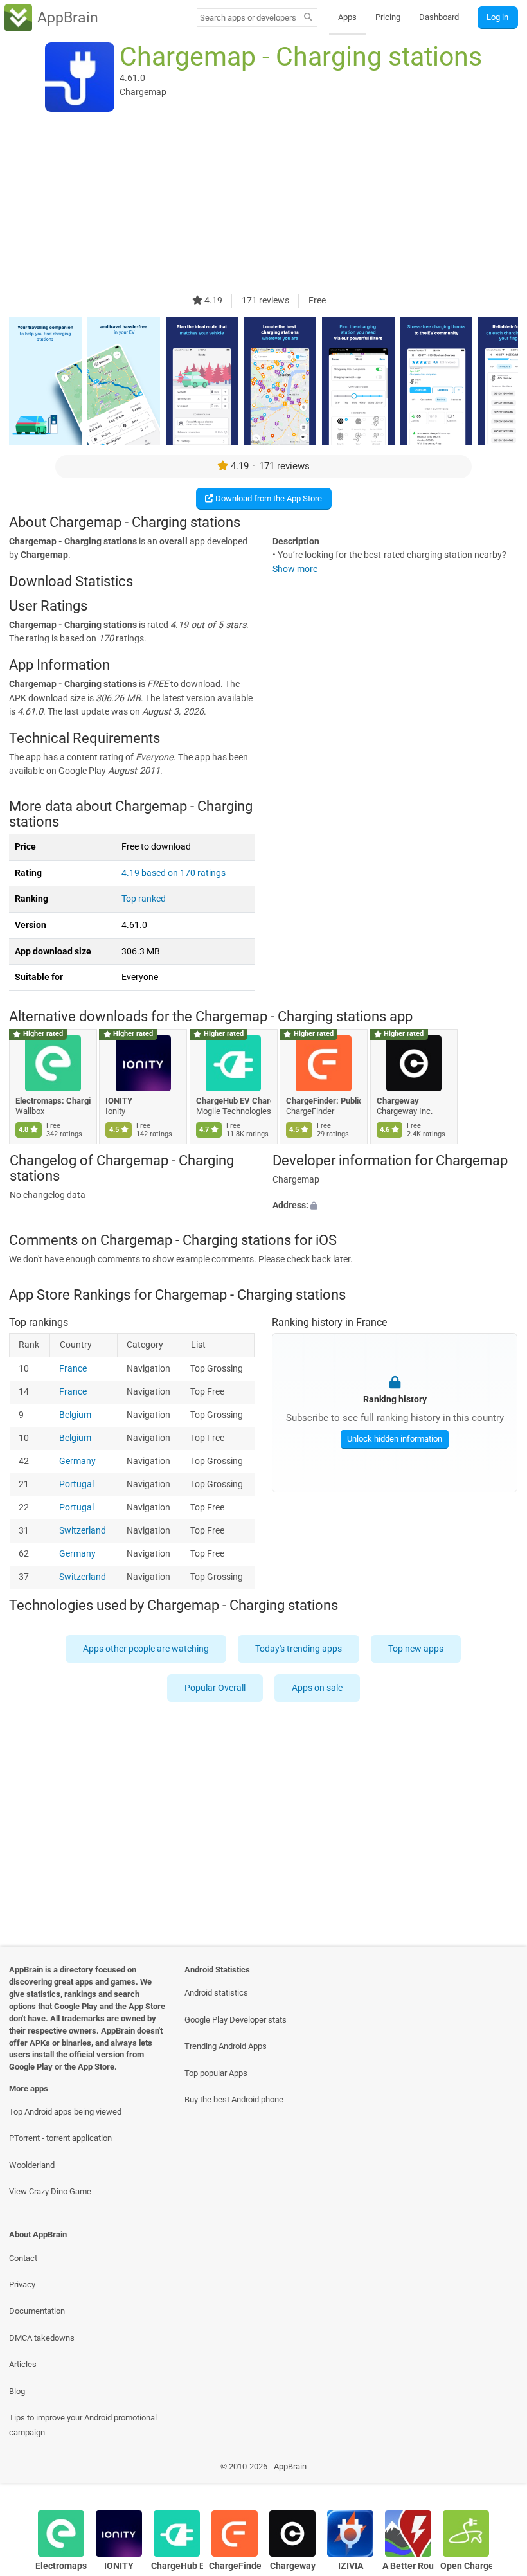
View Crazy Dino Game (50, 2191)
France (74, 1369)
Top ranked (144, 899)
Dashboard (439, 17)
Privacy (22, 2285)
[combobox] (248, 18)
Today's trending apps (299, 1649)
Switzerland (83, 1531)
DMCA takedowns (42, 2338)
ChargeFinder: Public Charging (324, 1101)
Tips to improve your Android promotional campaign (83, 2425)
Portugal (77, 1484)
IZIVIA (351, 2566)
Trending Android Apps (226, 2046)
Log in (497, 17)
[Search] (308, 18)
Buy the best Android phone (234, 2099)
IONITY (120, 1101)
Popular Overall (215, 1688)
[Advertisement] (263, 204)
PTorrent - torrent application (60, 2138)
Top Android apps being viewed (65, 2112)
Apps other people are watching (147, 1649)
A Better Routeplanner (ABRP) (408, 2566)
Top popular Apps (216, 2073)
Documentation (37, 2311)
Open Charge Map (466, 2566)
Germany (78, 1461)
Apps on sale (317, 1688)
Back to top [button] (498, 2470)
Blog (17, 2391)
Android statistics (216, 1993)
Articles (23, 2364)
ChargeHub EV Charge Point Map (234, 1101)
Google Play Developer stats (236, 2020)
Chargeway (398, 1101)
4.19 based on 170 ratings (174, 873)
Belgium (76, 1415)
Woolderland (32, 2165)
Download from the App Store (268, 498)
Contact (23, 2258)
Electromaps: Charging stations (53, 1101)
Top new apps (416, 1649)
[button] (395, 1206)
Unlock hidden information (395, 1439)
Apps (347, 17)
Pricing (388, 17)
